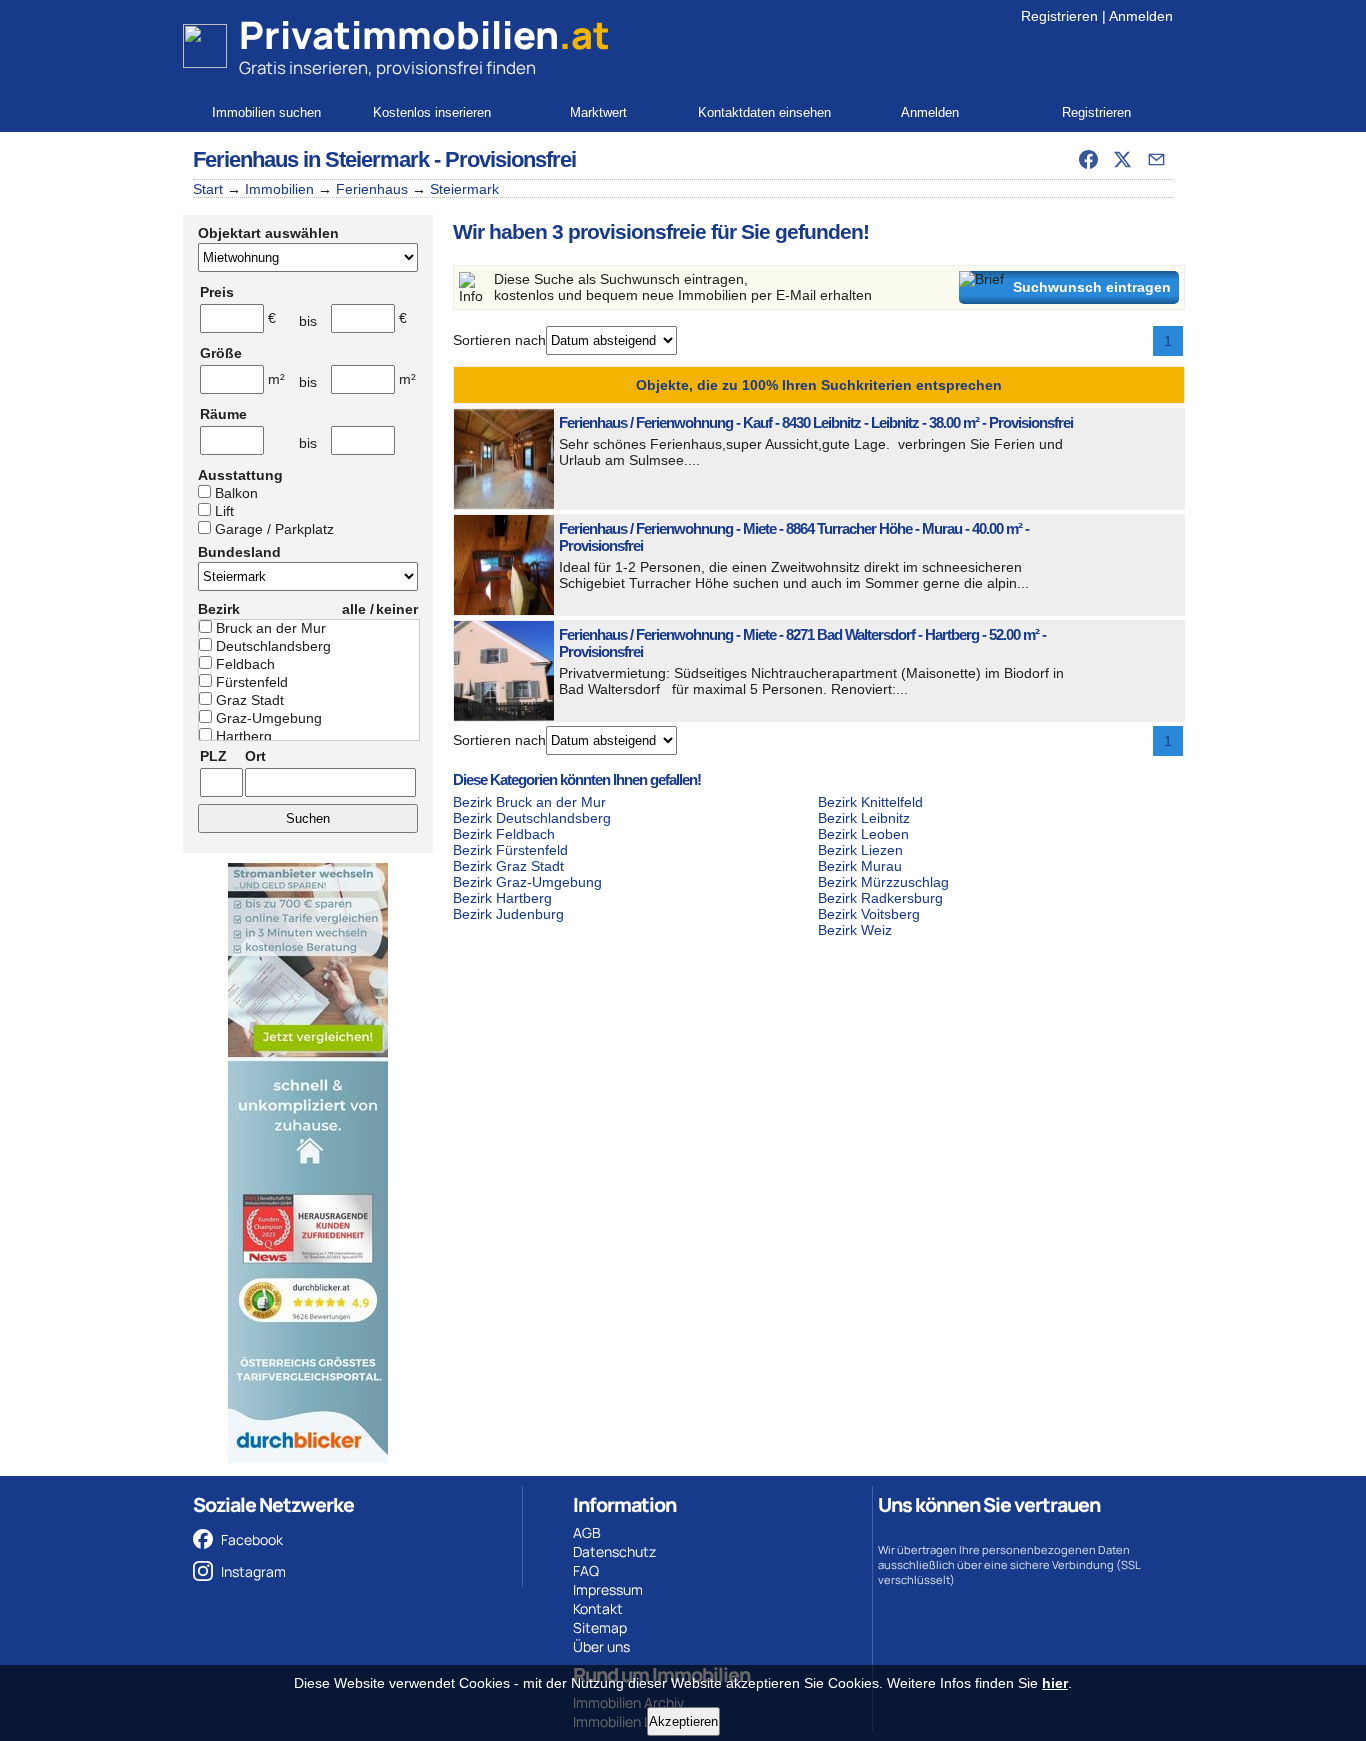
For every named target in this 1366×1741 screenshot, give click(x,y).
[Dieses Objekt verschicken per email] (1156, 159)
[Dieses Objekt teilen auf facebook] (1088, 159)
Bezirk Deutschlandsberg (532, 818)
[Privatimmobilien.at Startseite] (205, 46)
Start (208, 189)
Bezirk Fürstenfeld (510, 850)
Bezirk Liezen (860, 850)
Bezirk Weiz (855, 930)
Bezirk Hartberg (502, 898)
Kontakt (598, 1608)
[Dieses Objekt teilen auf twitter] (1122, 159)
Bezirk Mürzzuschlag (883, 882)
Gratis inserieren (303, 67)
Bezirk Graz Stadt (508, 866)
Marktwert (598, 112)
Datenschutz (614, 1551)
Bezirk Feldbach (504, 834)
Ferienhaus (372, 189)
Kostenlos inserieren (432, 112)
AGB (587, 1532)
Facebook (252, 1539)
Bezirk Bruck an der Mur (529, 802)
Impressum (608, 1589)
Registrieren (1059, 16)
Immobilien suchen (266, 112)
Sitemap (600, 1627)
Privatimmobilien (424, 35)
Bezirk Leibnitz (864, 818)
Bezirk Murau (860, 866)
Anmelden (1141, 16)
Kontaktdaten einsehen (764, 112)
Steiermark (464, 189)
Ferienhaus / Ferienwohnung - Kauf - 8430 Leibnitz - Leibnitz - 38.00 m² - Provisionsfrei (816, 422)
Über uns (601, 1646)
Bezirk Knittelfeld (870, 802)
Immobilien (279, 189)
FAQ (586, 1570)
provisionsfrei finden (456, 67)
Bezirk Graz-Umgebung (527, 882)
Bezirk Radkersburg (880, 898)
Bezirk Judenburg (508, 914)
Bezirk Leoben (863, 834)
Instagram (253, 1571)
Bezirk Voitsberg (869, 914)
